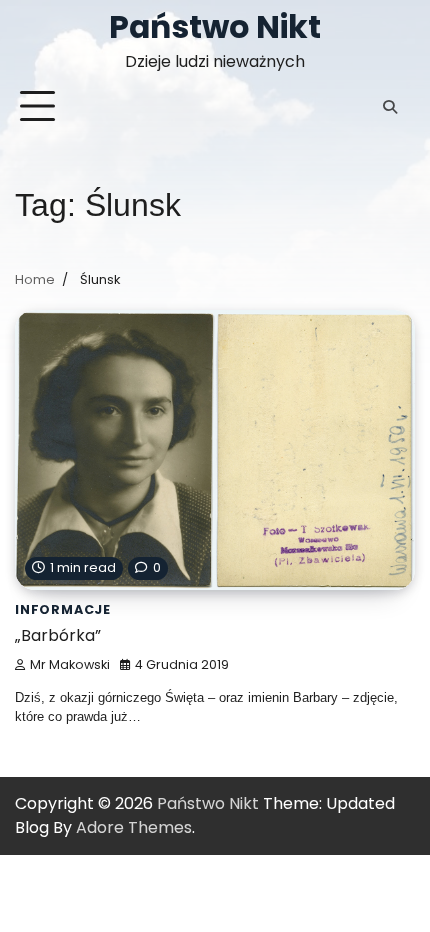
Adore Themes (134, 827)
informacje (63, 609)
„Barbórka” (58, 635)
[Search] (390, 107)
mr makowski (70, 664)
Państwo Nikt (215, 27)
